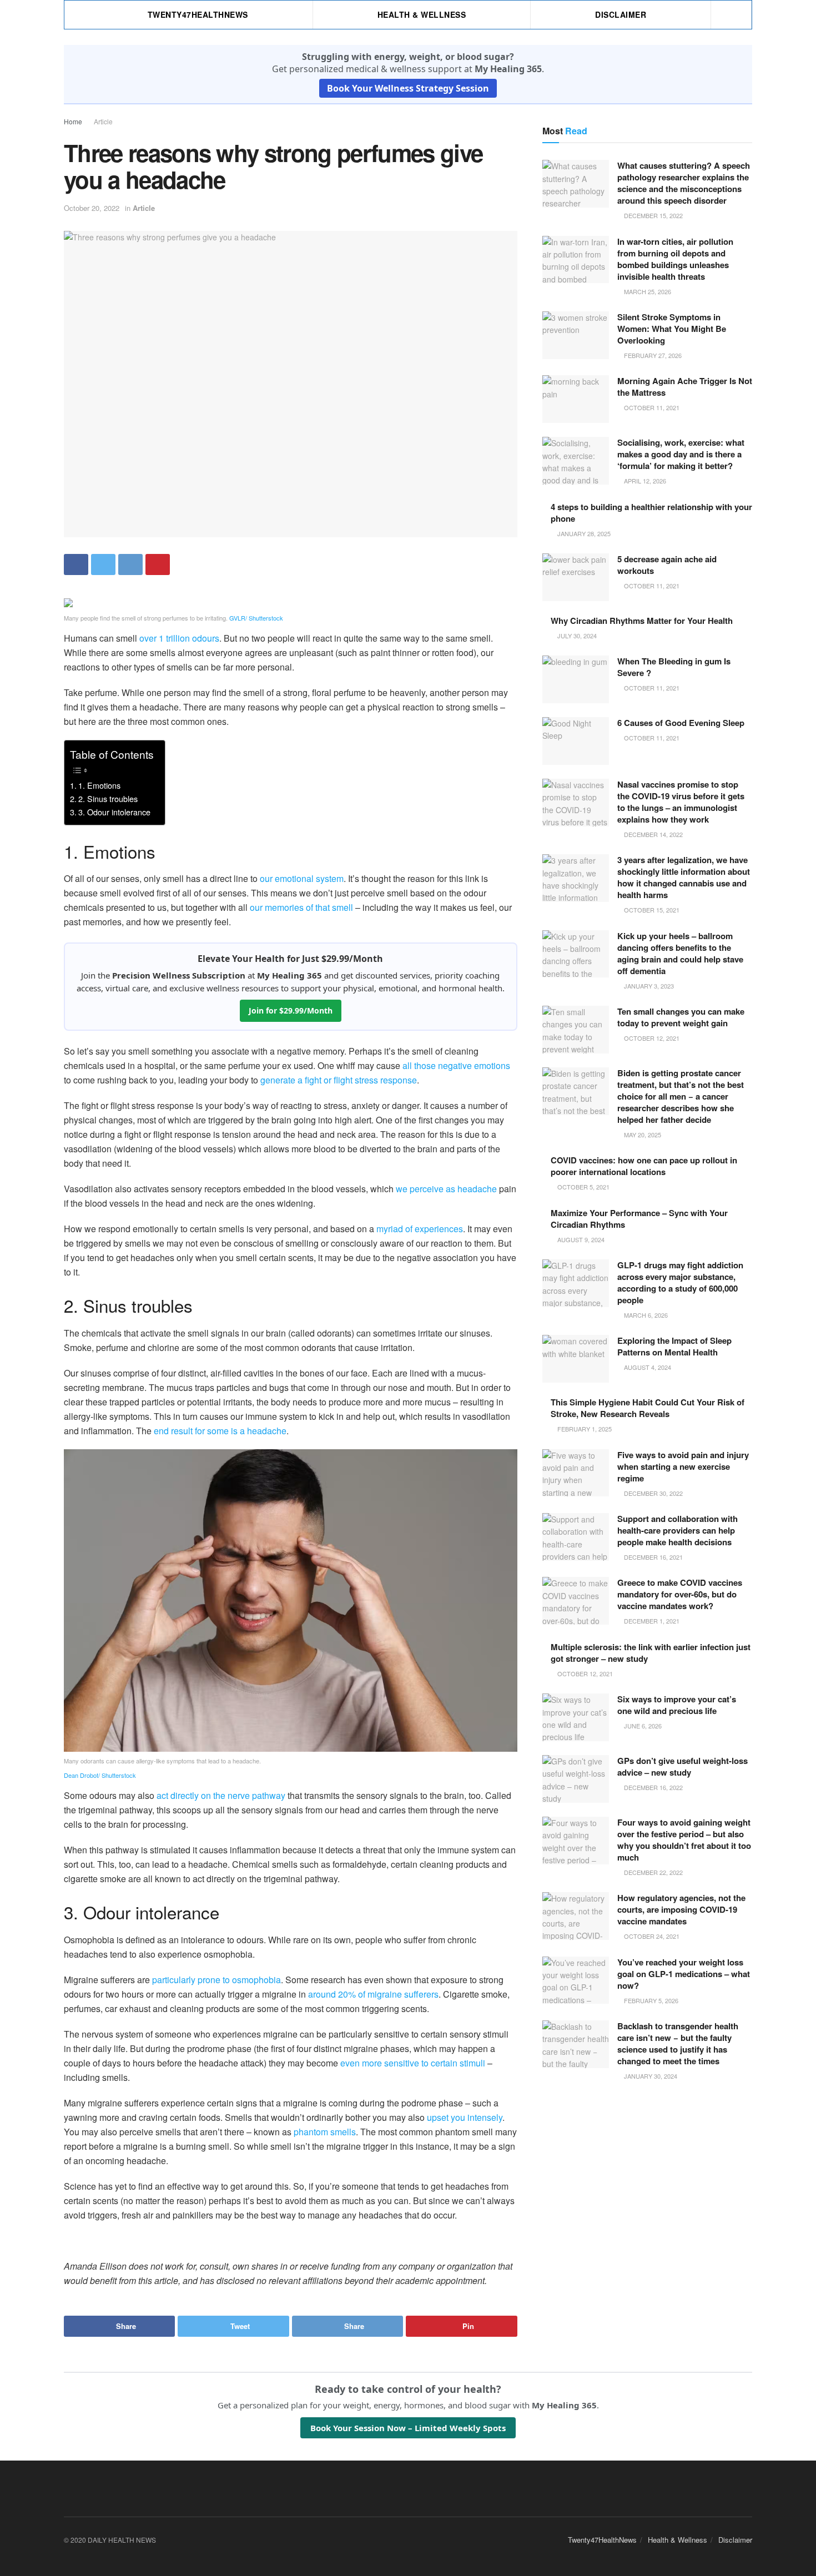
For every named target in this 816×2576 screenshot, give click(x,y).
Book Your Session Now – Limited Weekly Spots (408, 2428)
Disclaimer (621, 14)
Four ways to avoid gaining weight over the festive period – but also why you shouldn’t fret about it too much (684, 1840)
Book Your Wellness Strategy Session (408, 88)
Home (73, 121)
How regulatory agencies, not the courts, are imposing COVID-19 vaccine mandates (681, 1909)
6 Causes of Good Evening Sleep (681, 723)
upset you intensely (465, 2117)
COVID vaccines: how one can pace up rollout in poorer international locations (644, 1166)
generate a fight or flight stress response (339, 1080)
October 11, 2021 (651, 407)
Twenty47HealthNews (198, 14)
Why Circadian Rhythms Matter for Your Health (642, 621)
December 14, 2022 (653, 834)
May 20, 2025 (642, 1135)
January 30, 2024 (650, 2076)
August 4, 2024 (647, 1367)
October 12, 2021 (651, 1038)
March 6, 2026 (645, 1315)
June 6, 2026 (642, 1726)
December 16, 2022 (653, 1787)
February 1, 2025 (584, 1429)
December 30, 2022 (653, 1493)
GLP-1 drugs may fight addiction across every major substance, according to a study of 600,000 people (680, 1282)
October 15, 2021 (651, 910)
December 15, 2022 (653, 215)
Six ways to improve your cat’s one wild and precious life (677, 1705)
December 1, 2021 (651, 1621)
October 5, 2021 (583, 1187)
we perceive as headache (446, 1189)
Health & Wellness (422, 14)
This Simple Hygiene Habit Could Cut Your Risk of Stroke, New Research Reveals (648, 1408)
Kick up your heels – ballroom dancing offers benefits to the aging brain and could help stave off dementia (680, 953)
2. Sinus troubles (108, 798)
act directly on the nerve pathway (221, 1795)
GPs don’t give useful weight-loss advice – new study (682, 1766)
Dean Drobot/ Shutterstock (100, 1775)
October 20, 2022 (92, 208)
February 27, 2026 (652, 355)
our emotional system (302, 878)
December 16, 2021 (653, 1557)
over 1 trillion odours (179, 638)
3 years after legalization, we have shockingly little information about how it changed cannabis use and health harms (684, 877)
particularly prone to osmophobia (216, 1980)
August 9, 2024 (580, 1239)
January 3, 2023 (648, 986)
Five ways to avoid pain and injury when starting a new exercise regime (683, 1466)
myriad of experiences (420, 1229)
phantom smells (325, 2132)
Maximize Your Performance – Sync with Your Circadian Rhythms (639, 1219)
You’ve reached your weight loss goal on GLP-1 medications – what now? (684, 1974)
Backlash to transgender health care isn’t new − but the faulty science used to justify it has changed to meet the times (678, 2043)
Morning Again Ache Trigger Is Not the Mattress (685, 387)
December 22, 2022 (653, 1872)
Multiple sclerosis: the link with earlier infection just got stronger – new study (651, 1653)
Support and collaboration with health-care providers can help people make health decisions (678, 1530)
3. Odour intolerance (114, 812)
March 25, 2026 (647, 291)
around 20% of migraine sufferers (373, 1994)
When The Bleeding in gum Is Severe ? (674, 667)
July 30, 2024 (576, 636)
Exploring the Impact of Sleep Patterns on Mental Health (674, 1346)
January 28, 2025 (583, 533)
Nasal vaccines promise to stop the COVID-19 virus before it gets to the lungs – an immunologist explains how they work (681, 802)
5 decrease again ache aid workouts (667, 565)
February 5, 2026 (650, 2000)
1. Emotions (99, 785)
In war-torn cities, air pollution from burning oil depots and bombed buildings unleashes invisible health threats (675, 259)
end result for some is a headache (220, 1431)
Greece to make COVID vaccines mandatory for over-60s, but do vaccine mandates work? (680, 1594)
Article (103, 121)
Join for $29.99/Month (291, 1010)
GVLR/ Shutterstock (256, 618)
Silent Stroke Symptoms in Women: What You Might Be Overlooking (672, 329)
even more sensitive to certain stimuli (413, 2063)
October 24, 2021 (651, 1936)
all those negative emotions (456, 1065)
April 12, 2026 (644, 481)
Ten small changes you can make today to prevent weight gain (681, 1017)
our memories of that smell (301, 907)
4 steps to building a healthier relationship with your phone (651, 513)
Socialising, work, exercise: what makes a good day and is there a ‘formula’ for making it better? (681, 454)
